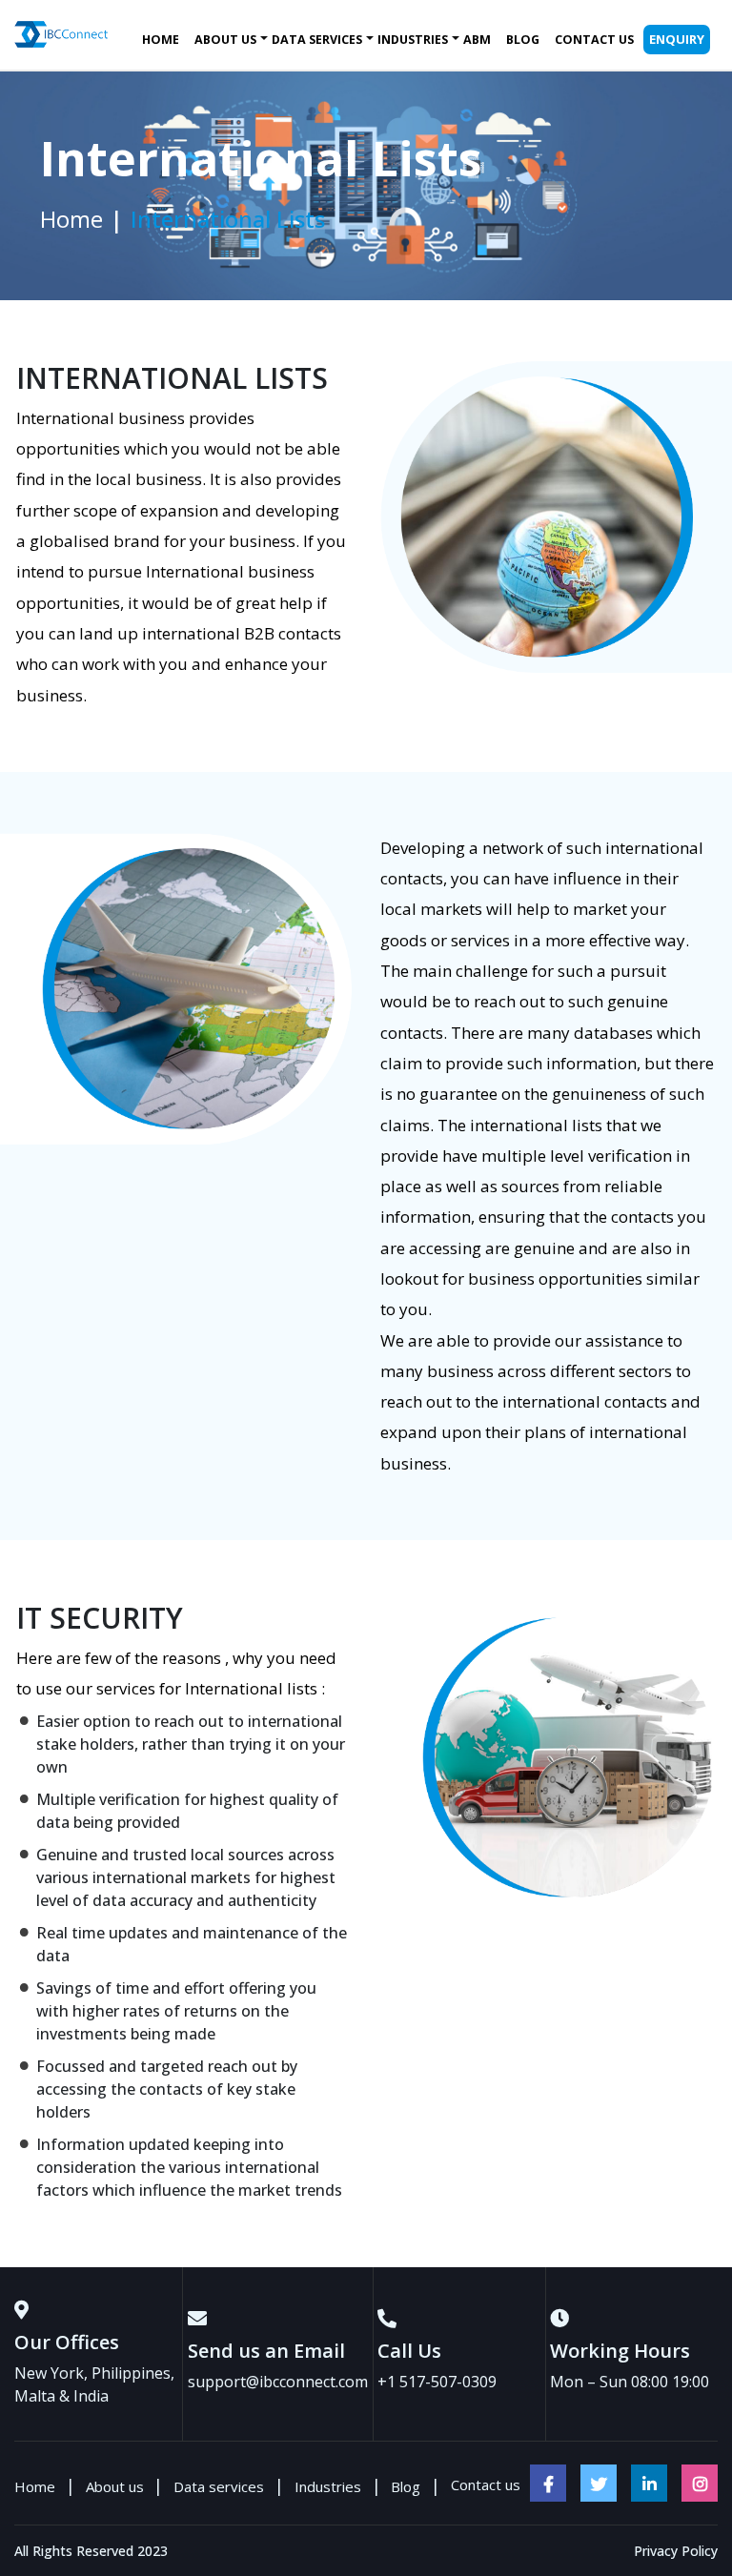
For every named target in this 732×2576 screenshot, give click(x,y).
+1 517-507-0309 (437, 2382)
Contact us (594, 40)
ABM (477, 40)
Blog (523, 40)
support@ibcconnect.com (278, 2382)
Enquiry (677, 39)
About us (225, 40)
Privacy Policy (676, 2551)
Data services (317, 40)
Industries (413, 40)
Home (161, 40)
